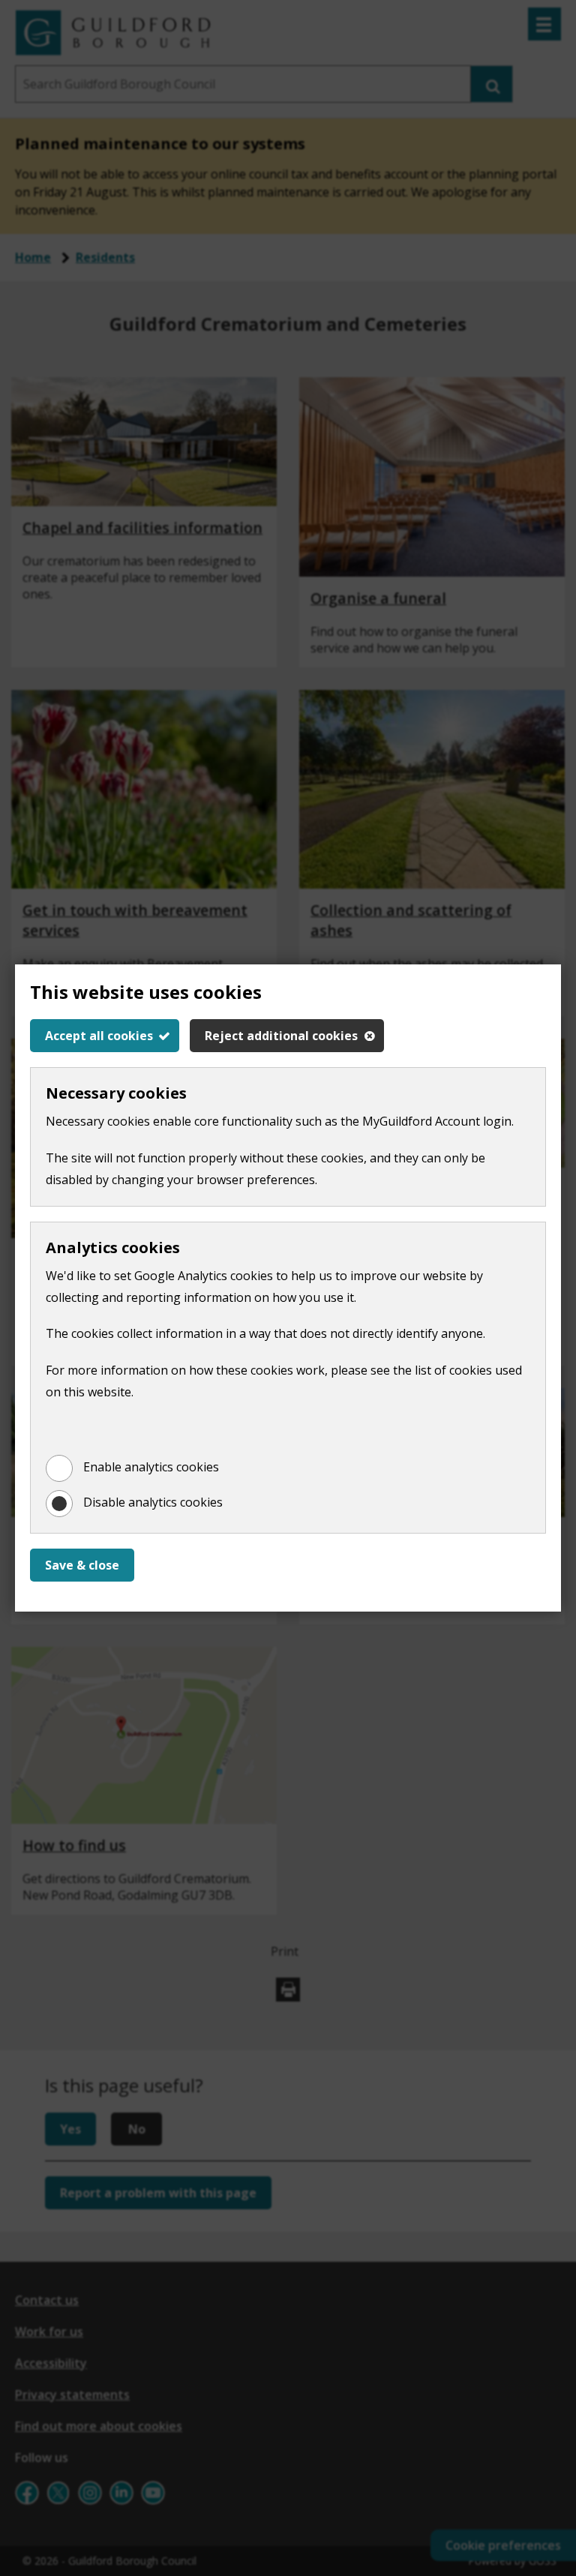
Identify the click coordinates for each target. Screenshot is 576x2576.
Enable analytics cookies (151, 1467)
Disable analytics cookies (153, 1502)
